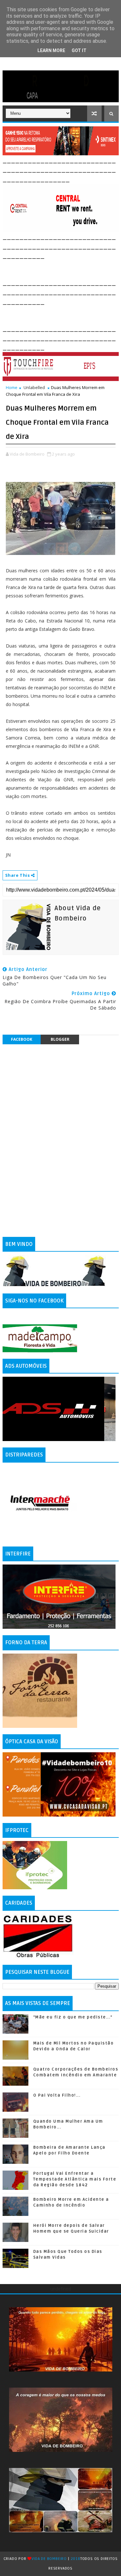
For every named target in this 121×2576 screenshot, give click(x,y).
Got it (79, 50)
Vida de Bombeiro (49, 2559)
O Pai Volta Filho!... (57, 2095)
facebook (22, 1039)
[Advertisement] (62, 268)
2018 (76, 2559)
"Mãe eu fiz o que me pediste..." (73, 2017)
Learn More (51, 50)
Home (12, 387)
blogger (60, 1039)
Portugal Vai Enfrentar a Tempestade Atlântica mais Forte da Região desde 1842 (75, 2179)
